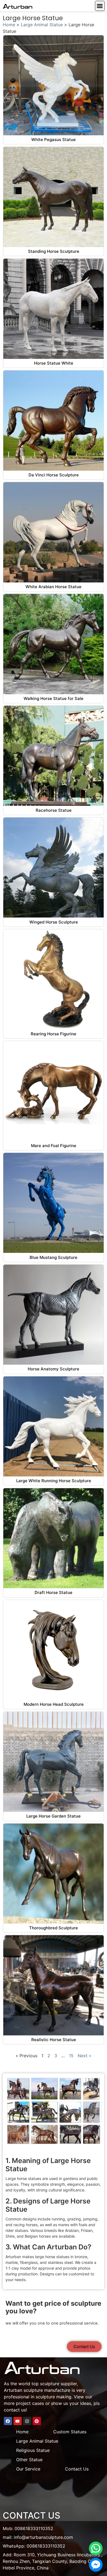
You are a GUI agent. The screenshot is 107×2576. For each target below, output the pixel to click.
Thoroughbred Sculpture (54, 1928)
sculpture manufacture (47, 2390)
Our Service (28, 2469)
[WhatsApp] (96, 2548)
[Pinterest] (37, 2421)
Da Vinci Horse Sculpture (54, 475)
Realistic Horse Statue (54, 2040)
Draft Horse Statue (54, 1592)
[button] (100, 6)
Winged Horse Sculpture (54, 922)
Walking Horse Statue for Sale (54, 698)
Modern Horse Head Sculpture (54, 1704)
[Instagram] (27, 2421)
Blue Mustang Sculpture (54, 1257)
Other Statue (29, 2460)
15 (71, 2056)
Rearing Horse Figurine (54, 1034)
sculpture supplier (58, 2384)
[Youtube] (18, 2421)
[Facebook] (8, 2421)
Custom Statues (70, 2432)
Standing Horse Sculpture (54, 251)
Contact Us (77, 2469)
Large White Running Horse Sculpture (54, 1481)
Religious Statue (33, 2450)
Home (9, 25)
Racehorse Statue (54, 810)
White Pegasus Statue (54, 140)
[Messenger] (96, 2565)
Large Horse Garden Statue (54, 1816)
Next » (85, 2056)
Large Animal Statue (42, 25)
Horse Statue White (54, 363)
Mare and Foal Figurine (54, 1146)
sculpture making (54, 2397)
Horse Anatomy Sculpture (54, 1369)
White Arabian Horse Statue (54, 587)
